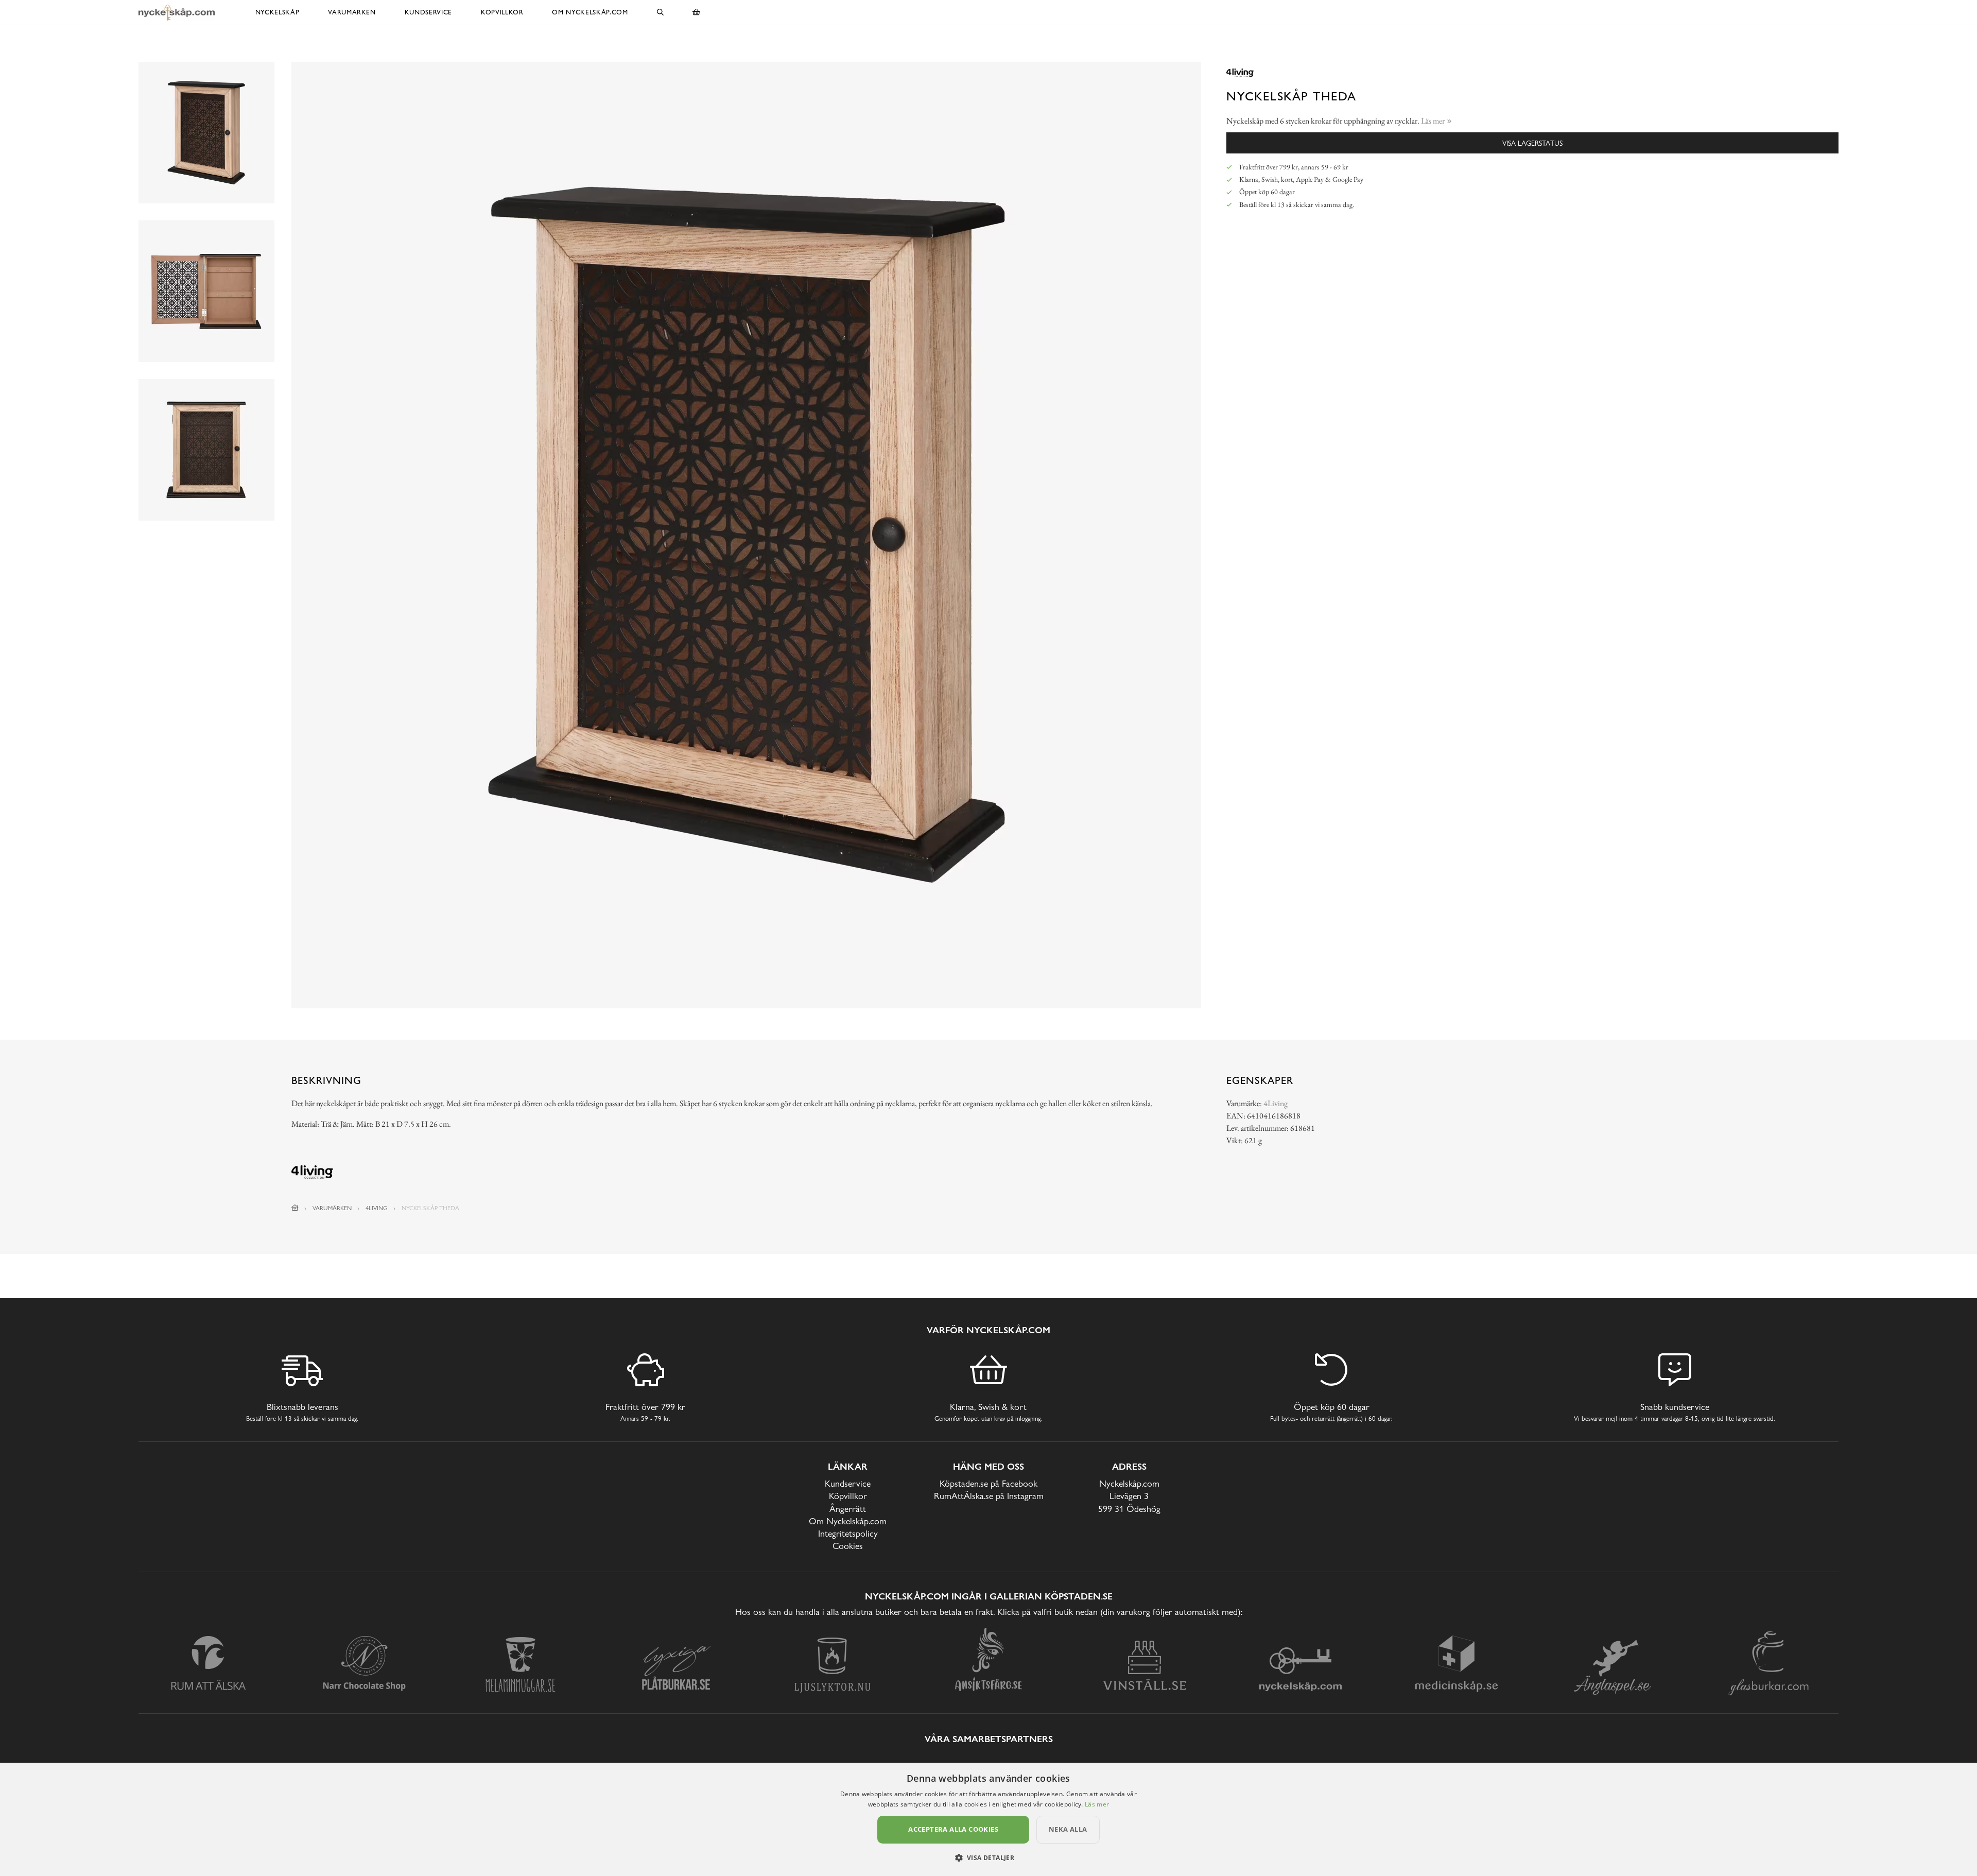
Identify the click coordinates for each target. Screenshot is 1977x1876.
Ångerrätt (848, 1509)
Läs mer (1097, 1804)
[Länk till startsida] (295, 1208)
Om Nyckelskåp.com (590, 12)
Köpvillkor (502, 12)
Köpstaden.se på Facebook (989, 1483)
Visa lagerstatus (1532, 143)
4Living (1276, 1103)
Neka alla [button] (1068, 1829)
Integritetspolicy (848, 1533)
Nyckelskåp (278, 12)
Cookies (848, 1546)
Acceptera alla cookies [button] (953, 1829)
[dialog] (989, 1819)
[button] (989, 1857)
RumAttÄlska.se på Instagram (989, 1496)
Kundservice (428, 12)
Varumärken (352, 12)
